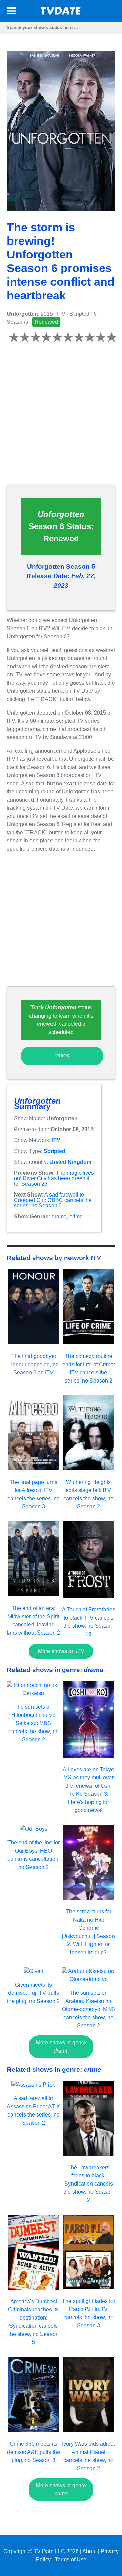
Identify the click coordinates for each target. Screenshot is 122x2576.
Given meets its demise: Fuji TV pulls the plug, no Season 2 (33, 1993)
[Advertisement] (61, 417)
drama (59, 1216)
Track (62, 1056)
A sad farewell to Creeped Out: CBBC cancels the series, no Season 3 (53, 1200)
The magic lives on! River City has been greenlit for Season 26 (54, 1178)
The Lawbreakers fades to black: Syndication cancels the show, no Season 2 (88, 2184)
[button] (11, 12)
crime (76, 1216)
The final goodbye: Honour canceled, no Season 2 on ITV (34, 1364)
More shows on (61, 1651)
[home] (61, 13)
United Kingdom (70, 1162)
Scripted (55, 1151)
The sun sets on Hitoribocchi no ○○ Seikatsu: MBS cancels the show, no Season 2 (34, 1723)
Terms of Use (71, 2560)
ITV (56, 1140)
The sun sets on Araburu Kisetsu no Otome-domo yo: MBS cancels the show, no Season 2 (88, 2009)
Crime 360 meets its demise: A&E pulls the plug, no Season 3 (34, 2452)
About (89, 2551)
